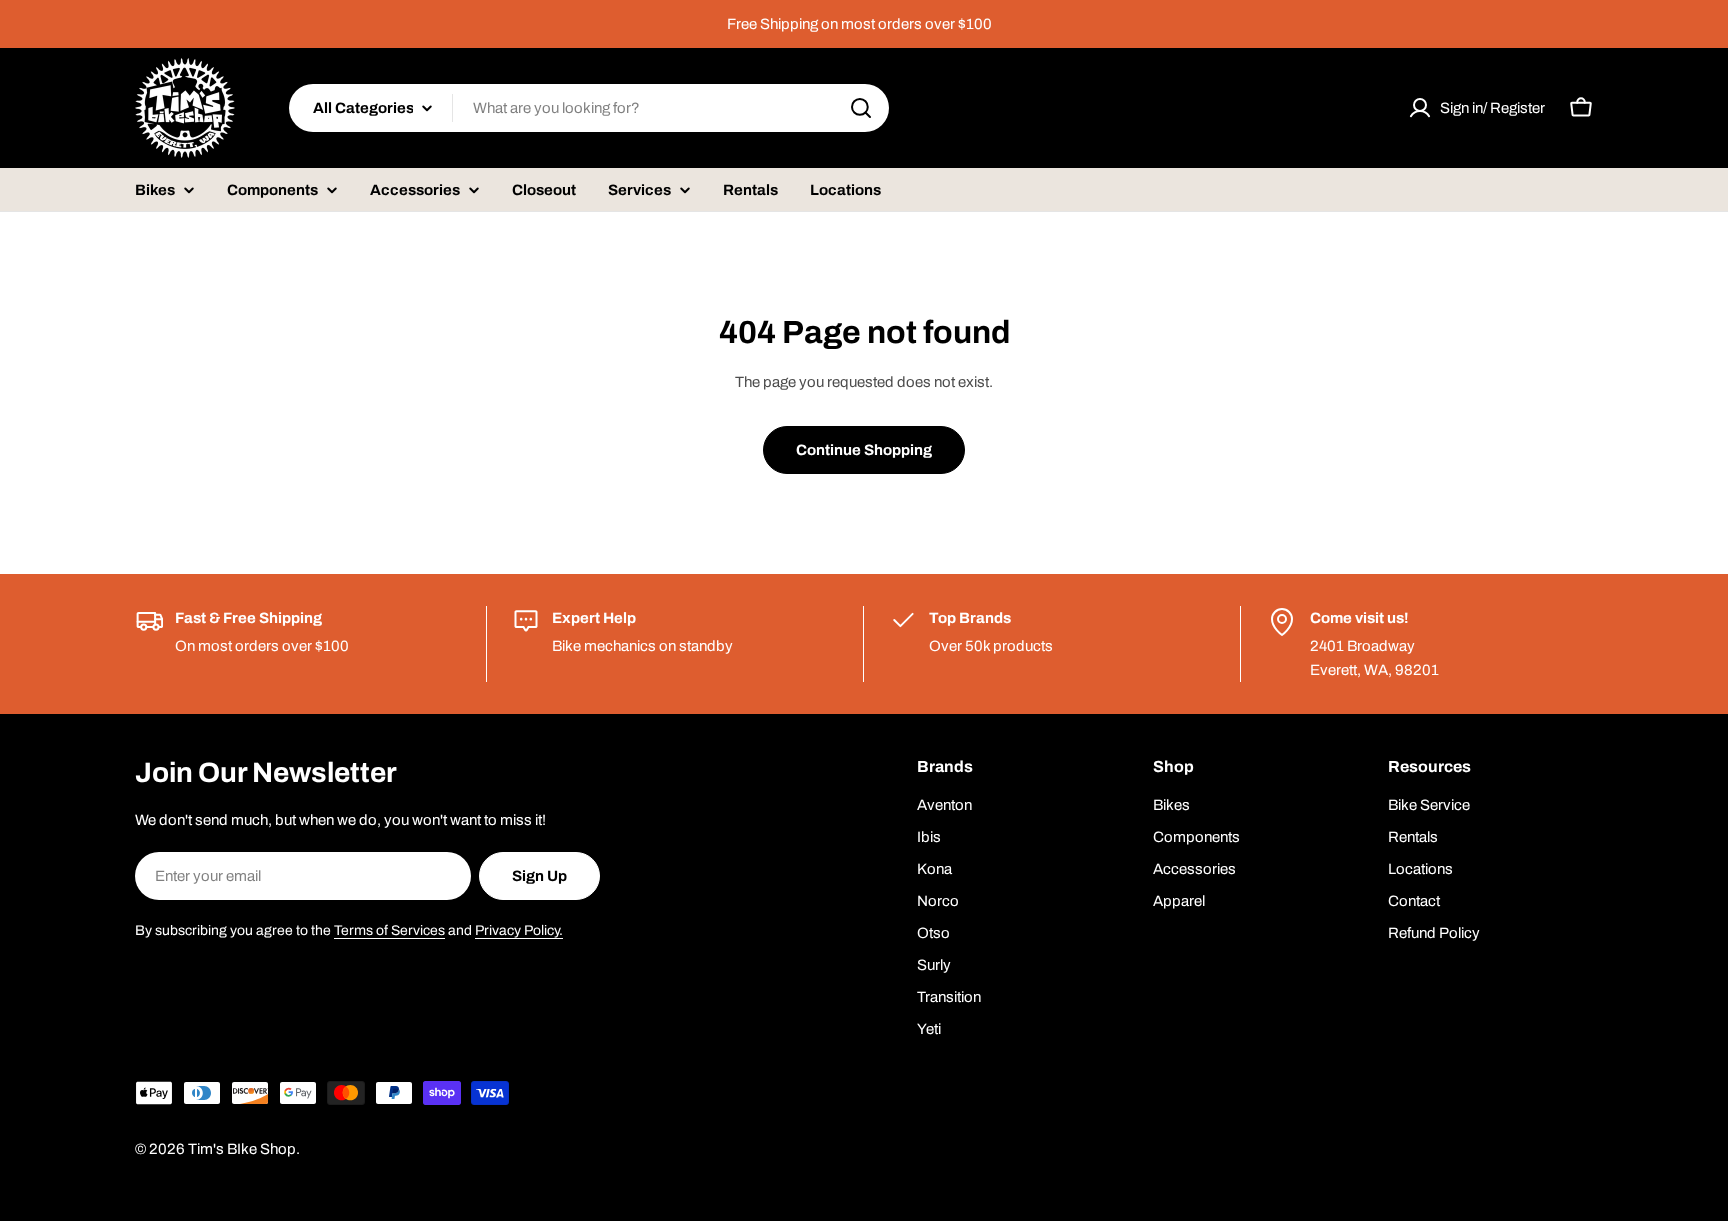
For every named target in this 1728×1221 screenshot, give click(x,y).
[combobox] (589, 108)
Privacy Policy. (519, 930)
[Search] (861, 108)
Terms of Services (389, 930)
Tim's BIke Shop (242, 1149)
